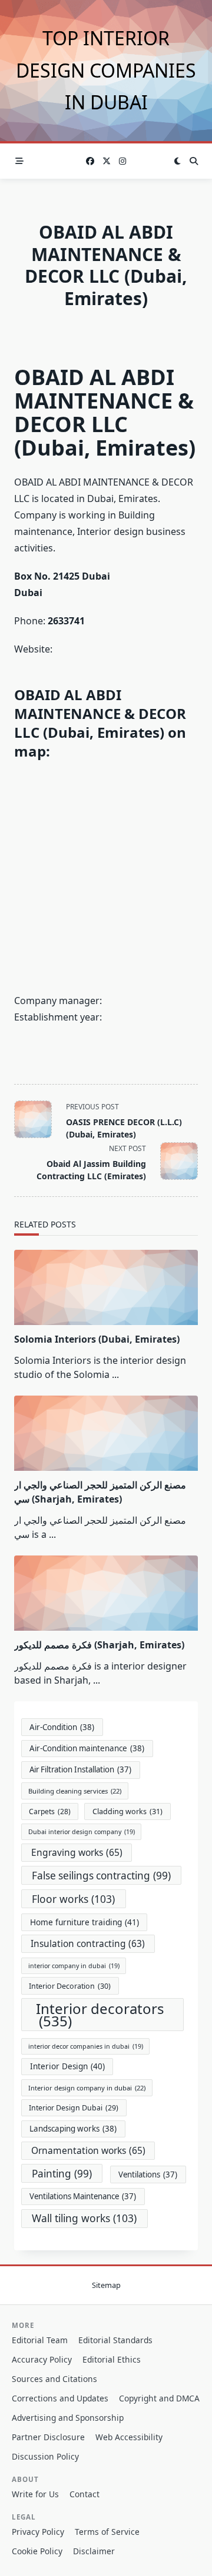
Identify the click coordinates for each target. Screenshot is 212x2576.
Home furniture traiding (85, 1922)
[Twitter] (107, 161)
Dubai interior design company (82, 1832)
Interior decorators (100, 2015)
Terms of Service (107, 2532)
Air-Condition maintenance (87, 1748)
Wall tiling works (84, 2218)
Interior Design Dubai (74, 2108)
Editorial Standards (115, 2340)
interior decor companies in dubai (86, 2046)
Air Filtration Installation (80, 1769)
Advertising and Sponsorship (68, 2418)
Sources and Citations (54, 2379)
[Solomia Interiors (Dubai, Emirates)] (106, 1287)
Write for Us (35, 2494)
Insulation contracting (88, 1944)
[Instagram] (122, 161)
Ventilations (148, 2174)
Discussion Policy (45, 2456)
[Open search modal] (194, 161)
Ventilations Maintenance (83, 2196)
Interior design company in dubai (87, 2088)
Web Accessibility (129, 2437)
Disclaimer (94, 2551)
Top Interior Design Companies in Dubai (106, 70)
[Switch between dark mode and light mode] (177, 161)
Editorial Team (40, 2340)
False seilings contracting (101, 1876)
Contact (85, 2494)
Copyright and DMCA (159, 2398)
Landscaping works (73, 2129)
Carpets (50, 1811)
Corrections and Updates (60, 2398)
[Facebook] (90, 161)
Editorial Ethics (112, 2359)
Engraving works (77, 1852)
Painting (62, 2174)
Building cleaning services (75, 1791)
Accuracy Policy (42, 2359)
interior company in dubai (74, 1966)
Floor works (73, 1899)
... (115, 1374)
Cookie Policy (37, 2551)
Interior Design (67, 2066)
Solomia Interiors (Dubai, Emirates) (97, 1339)
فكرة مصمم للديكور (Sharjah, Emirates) (99, 1645)
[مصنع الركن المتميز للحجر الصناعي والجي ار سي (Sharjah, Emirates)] (106, 1433)
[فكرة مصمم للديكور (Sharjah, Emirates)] (106, 1593)
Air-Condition (62, 1727)
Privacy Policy (38, 2532)
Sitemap (106, 2285)
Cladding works (127, 1811)
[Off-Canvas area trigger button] (19, 161)
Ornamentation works (88, 2150)
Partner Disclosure (48, 2437)
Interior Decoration (70, 1986)
